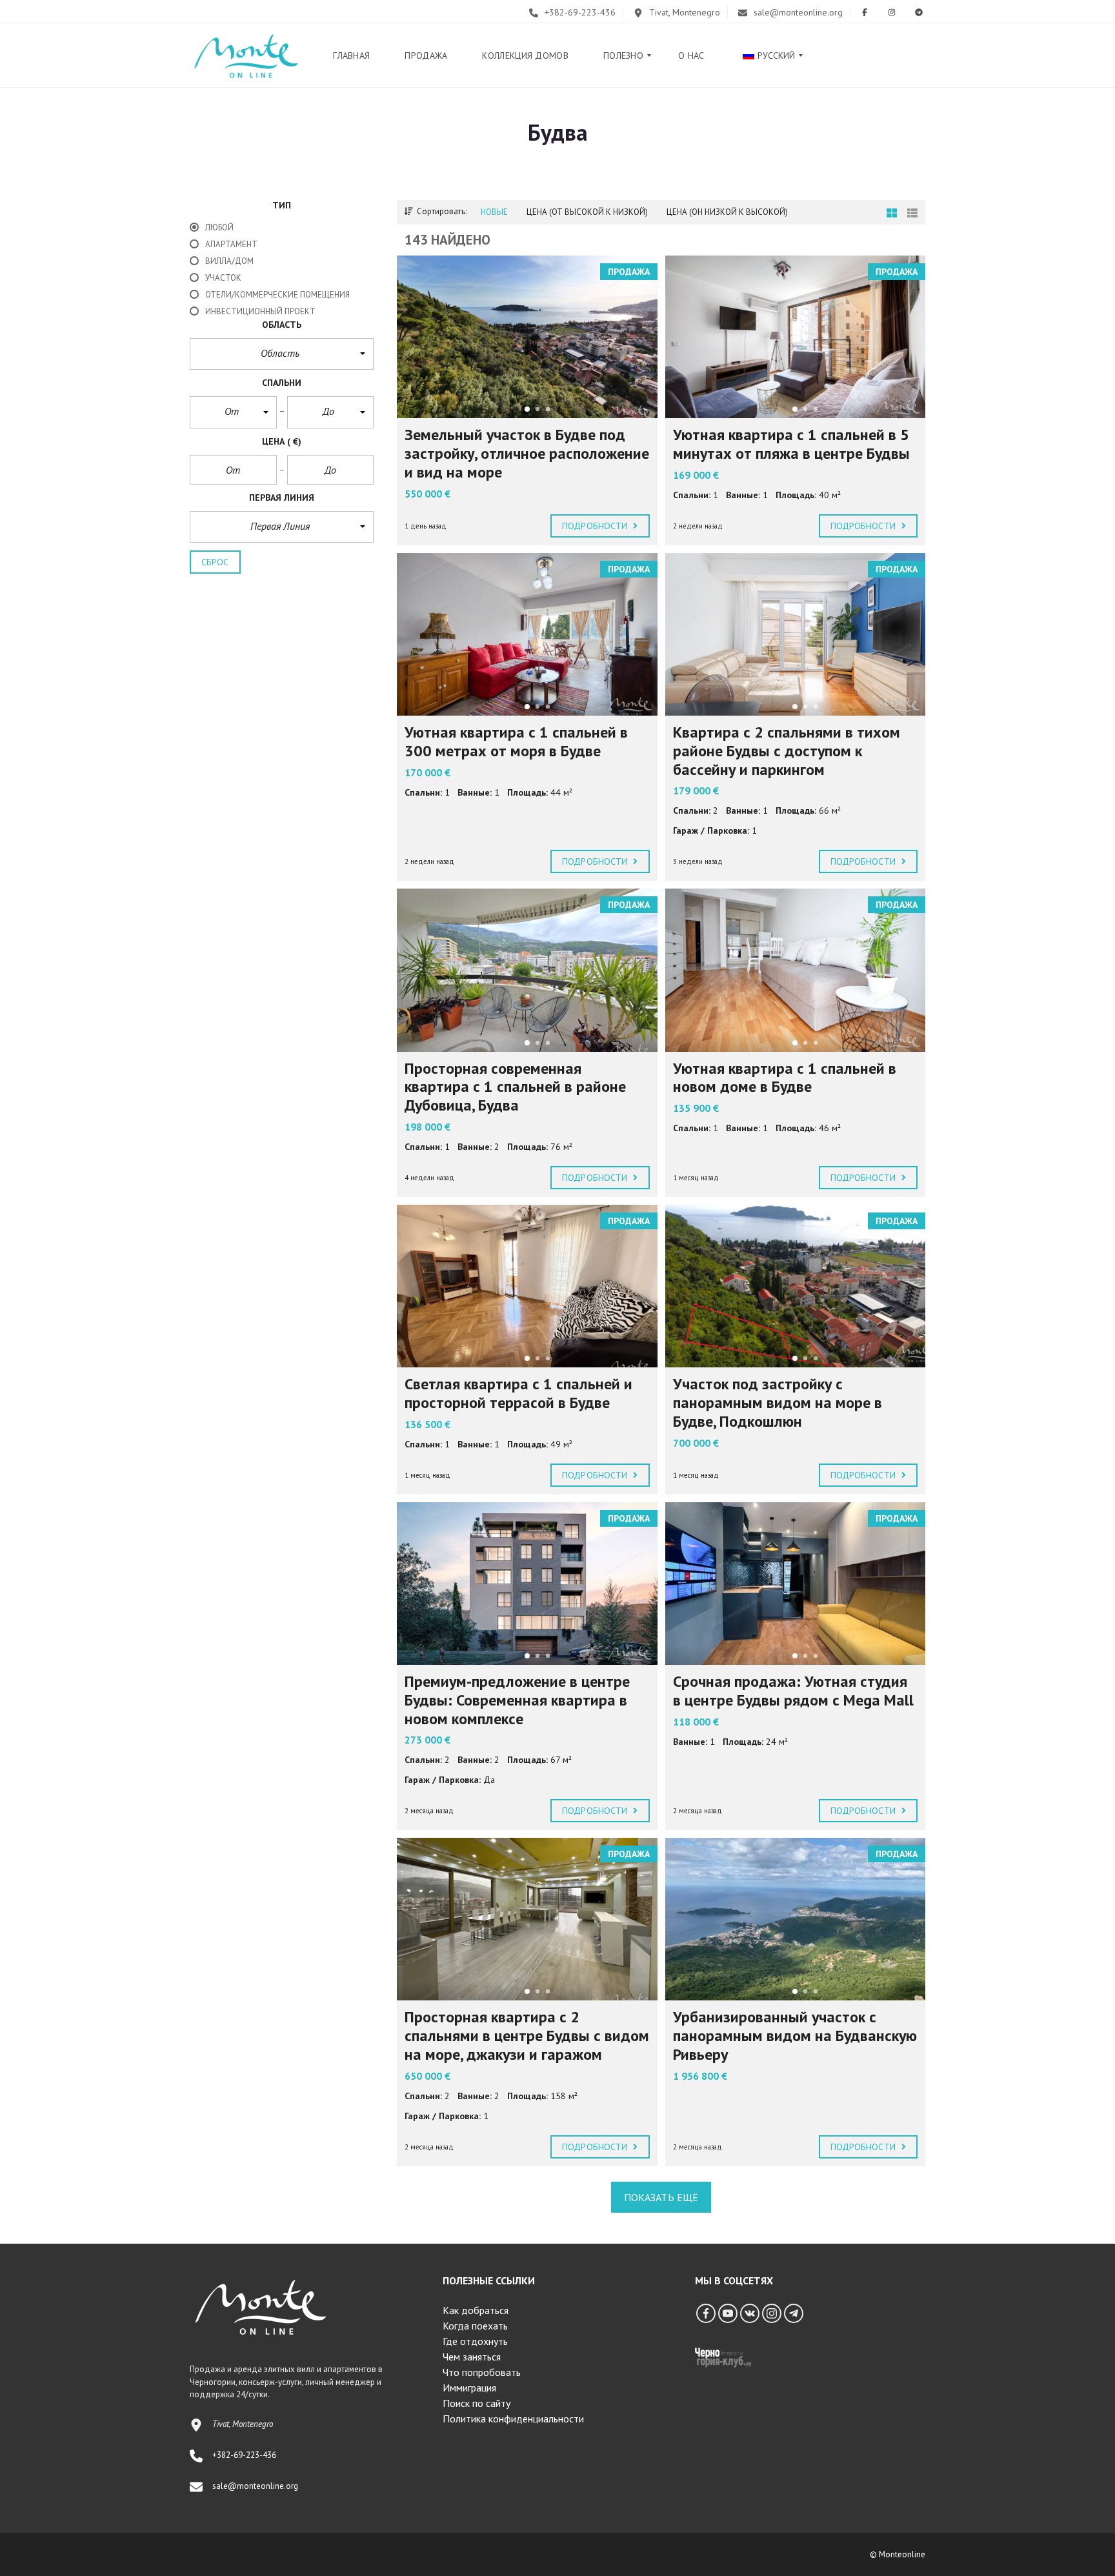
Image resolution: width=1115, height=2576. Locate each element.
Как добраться (476, 2310)
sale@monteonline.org (797, 12)
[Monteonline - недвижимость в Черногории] (246, 55)
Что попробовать (482, 2372)
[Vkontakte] (750, 2313)
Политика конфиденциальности (513, 2419)
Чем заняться (472, 2357)
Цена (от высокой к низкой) (587, 212)
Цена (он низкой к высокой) (727, 212)
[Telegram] (794, 2313)
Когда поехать (475, 2326)
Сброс (215, 562)
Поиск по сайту (477, 2403)
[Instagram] (772, 2313)
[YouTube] (728, 2313)
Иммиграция (469, 2388)
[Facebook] (706, 2313)
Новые (494, 212)
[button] (282, 354)
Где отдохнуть (475, 2341)
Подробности (596, 526)
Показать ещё (661, 2197)
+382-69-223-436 (579, 12)
